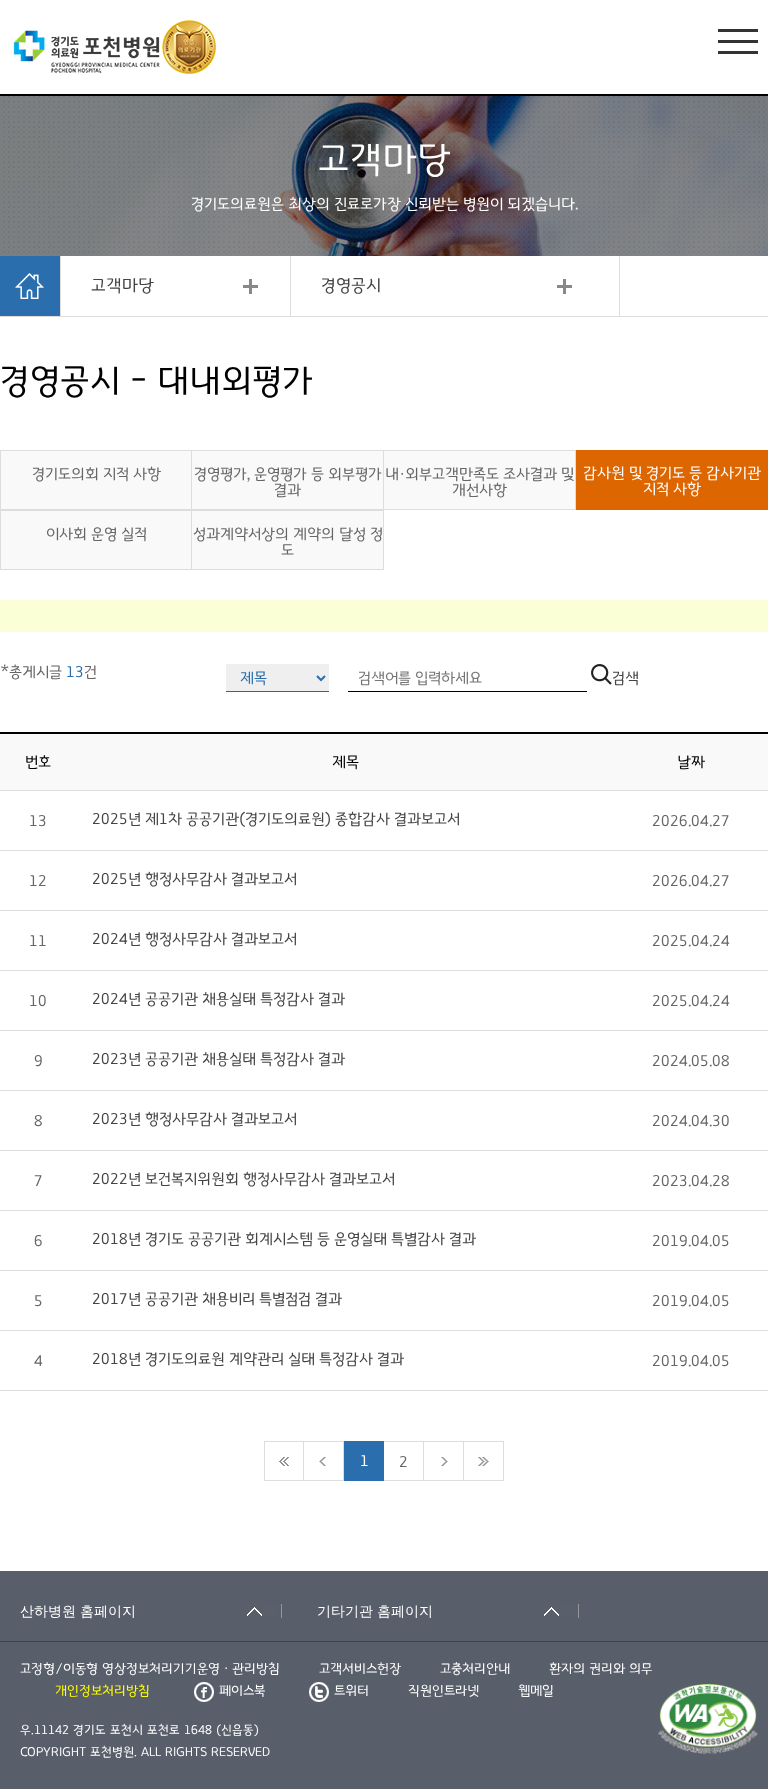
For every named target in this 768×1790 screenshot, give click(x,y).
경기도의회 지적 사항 (96, 474)
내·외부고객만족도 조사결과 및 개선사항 (479, 482)
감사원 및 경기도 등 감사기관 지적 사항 (672, 481)
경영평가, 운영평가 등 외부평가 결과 (288, 482)
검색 (625, 678)
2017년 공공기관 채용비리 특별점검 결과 (217, 1299)
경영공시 (351, 286)
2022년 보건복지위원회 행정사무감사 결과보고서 (243, 1179)
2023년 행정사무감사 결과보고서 (194, 1119)
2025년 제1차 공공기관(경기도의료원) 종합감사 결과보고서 (276, 819)
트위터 (351, 1691)
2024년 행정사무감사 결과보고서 (194, 939)
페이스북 (242, 1691)
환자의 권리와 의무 (600, 1669)
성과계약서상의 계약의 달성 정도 (288, 542)
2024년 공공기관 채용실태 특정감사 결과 (218, 999)
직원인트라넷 (443, 1691)
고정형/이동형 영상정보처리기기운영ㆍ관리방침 (150, 1669)
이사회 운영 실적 (96, 534)
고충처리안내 (475, 1669)
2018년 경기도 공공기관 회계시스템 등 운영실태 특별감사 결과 (284, 1239)
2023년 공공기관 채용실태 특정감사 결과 (218, 1059)
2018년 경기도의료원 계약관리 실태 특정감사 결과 (248, 1359)
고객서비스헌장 (360, 1669)
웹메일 (536, 1691)
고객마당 (122, 286)
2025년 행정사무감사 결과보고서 (194, 879)
